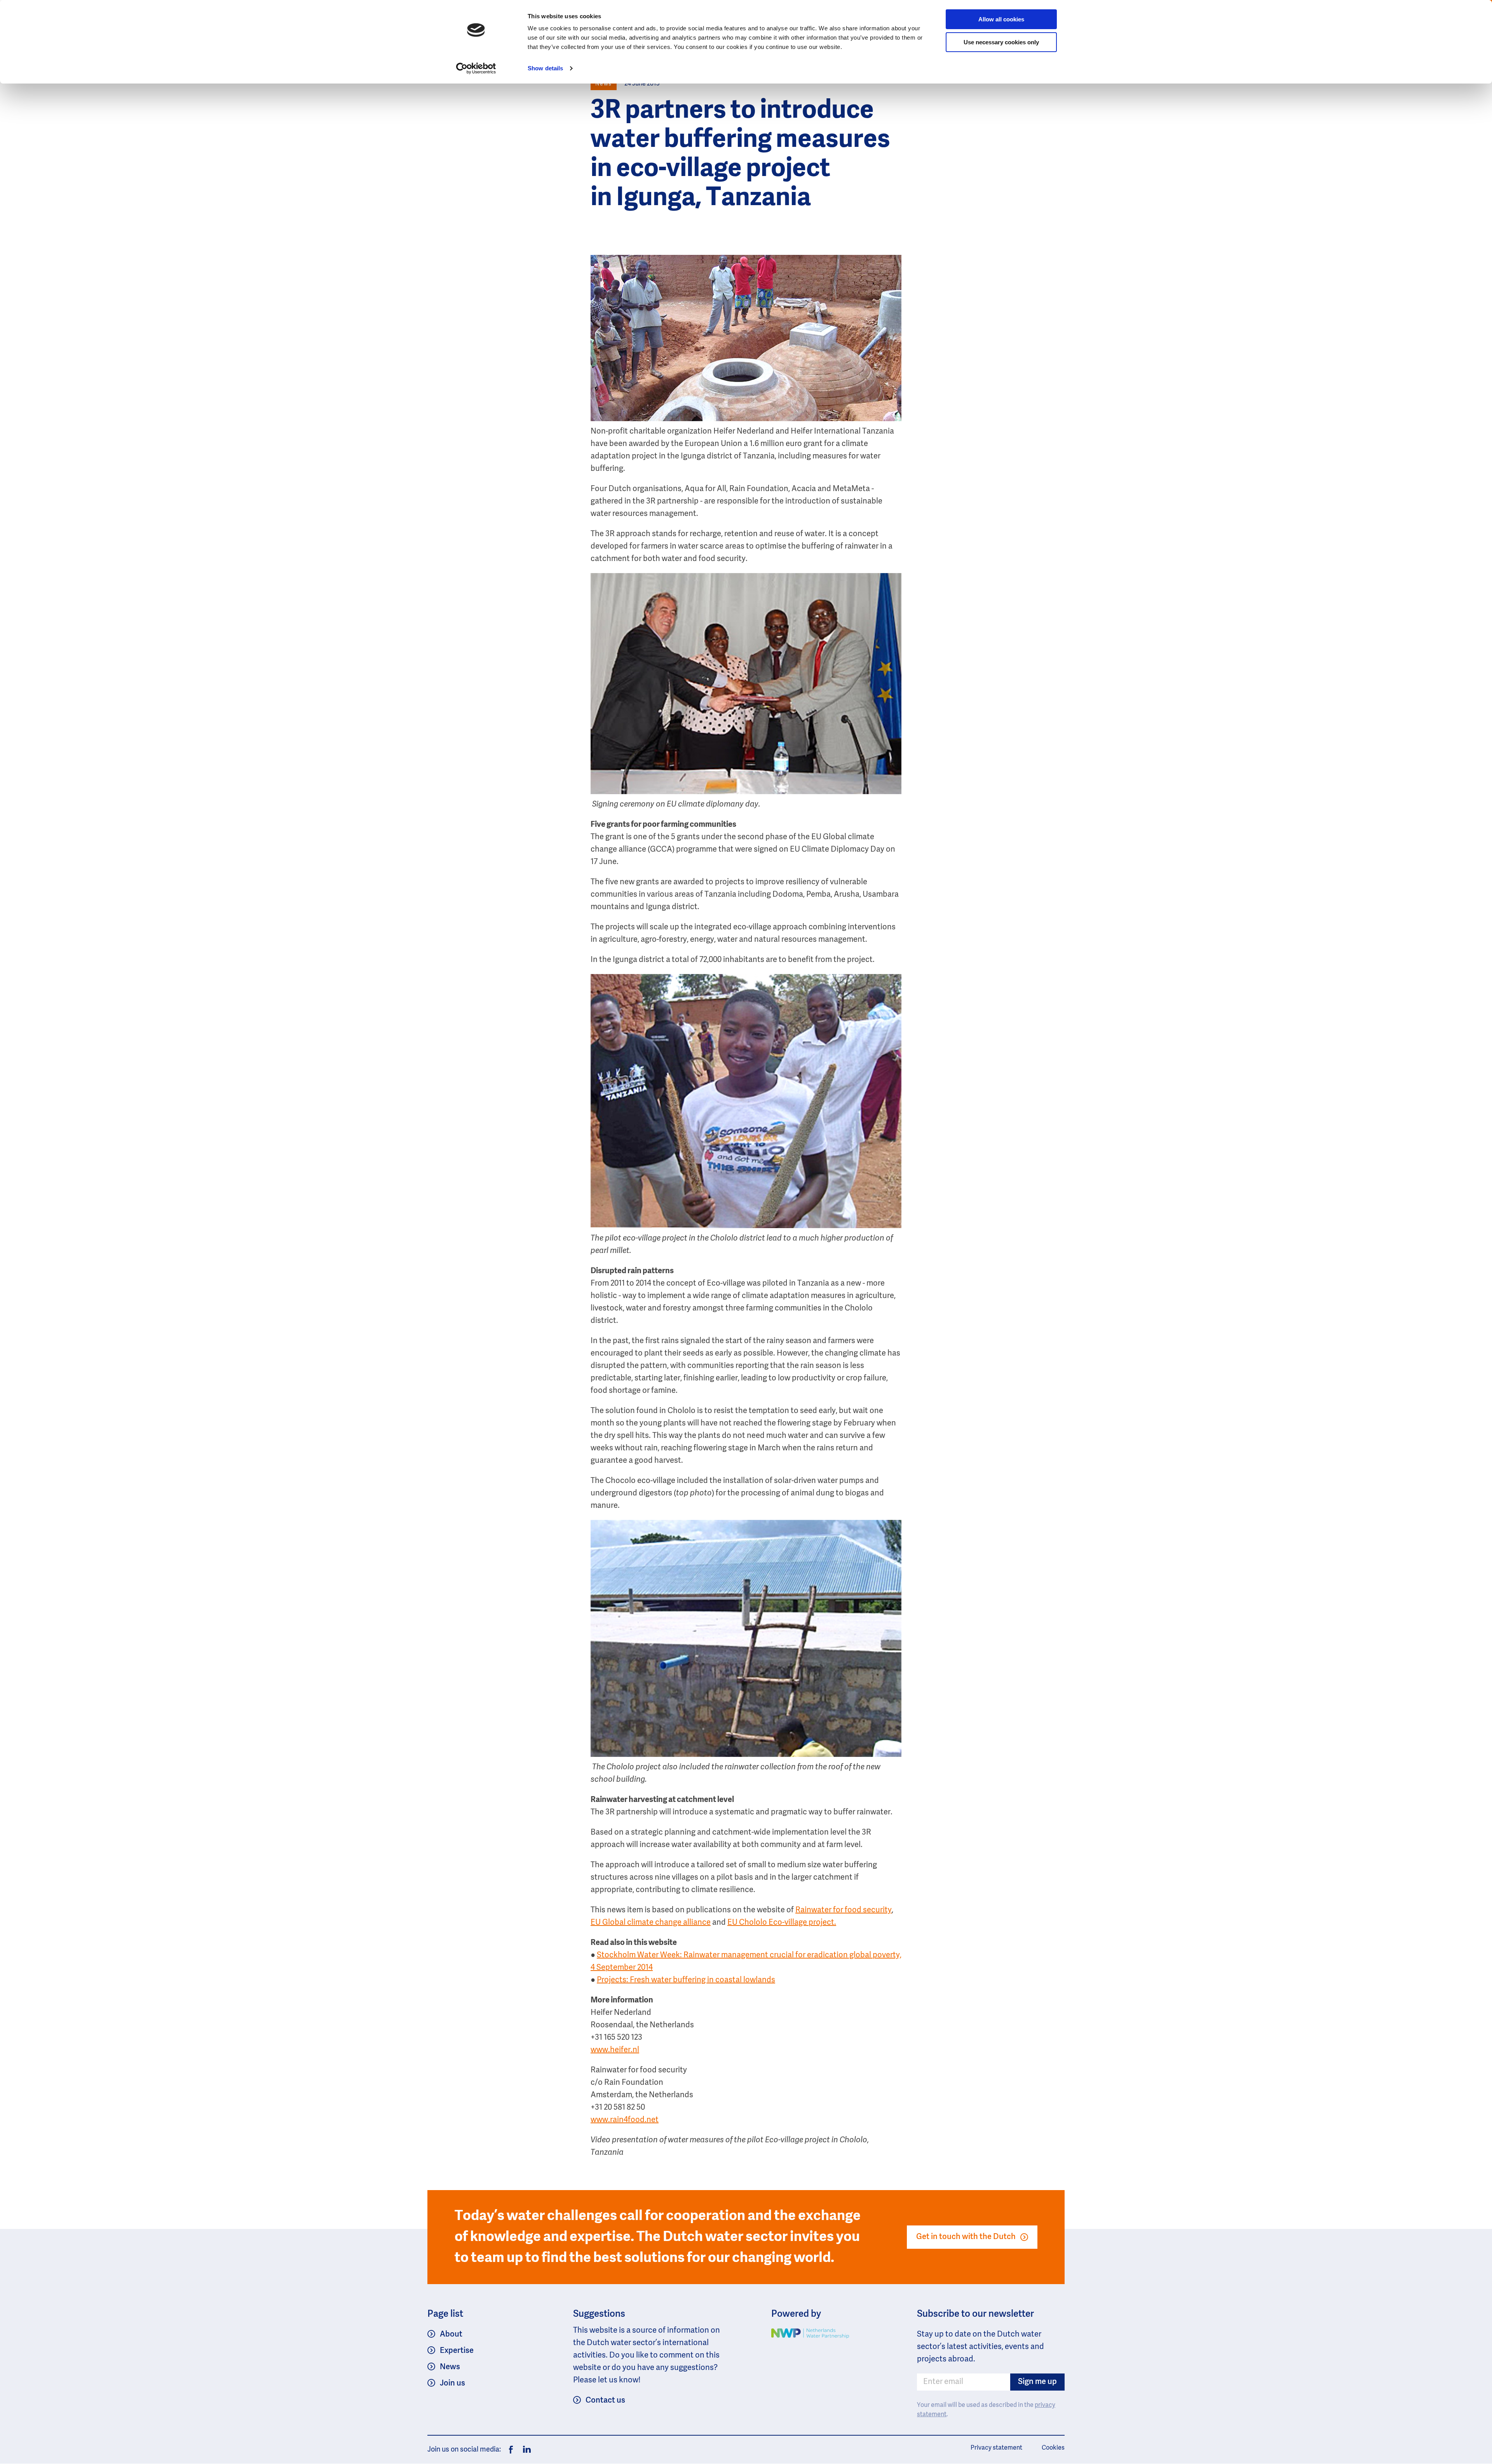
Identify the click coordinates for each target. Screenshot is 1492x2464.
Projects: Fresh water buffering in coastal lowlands (686, 1980)
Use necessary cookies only (1001, 42)
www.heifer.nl (615, 2050)
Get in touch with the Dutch (966, 2237)
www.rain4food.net (625, 2120)
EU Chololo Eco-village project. (782, 1923)
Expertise (457, 2351)
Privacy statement (996, 2448)
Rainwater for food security (844, 1910)
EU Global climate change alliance (651, 1923)
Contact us (605, 2401)
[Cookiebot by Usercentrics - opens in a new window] (476, 68)
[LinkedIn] (525, 2450)
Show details (545, 68)
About (451, 2335)
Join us (452, 2384)
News (450, 2367)
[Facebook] (511, 2450)
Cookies (1053, 2448)
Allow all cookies (1001, 19)
